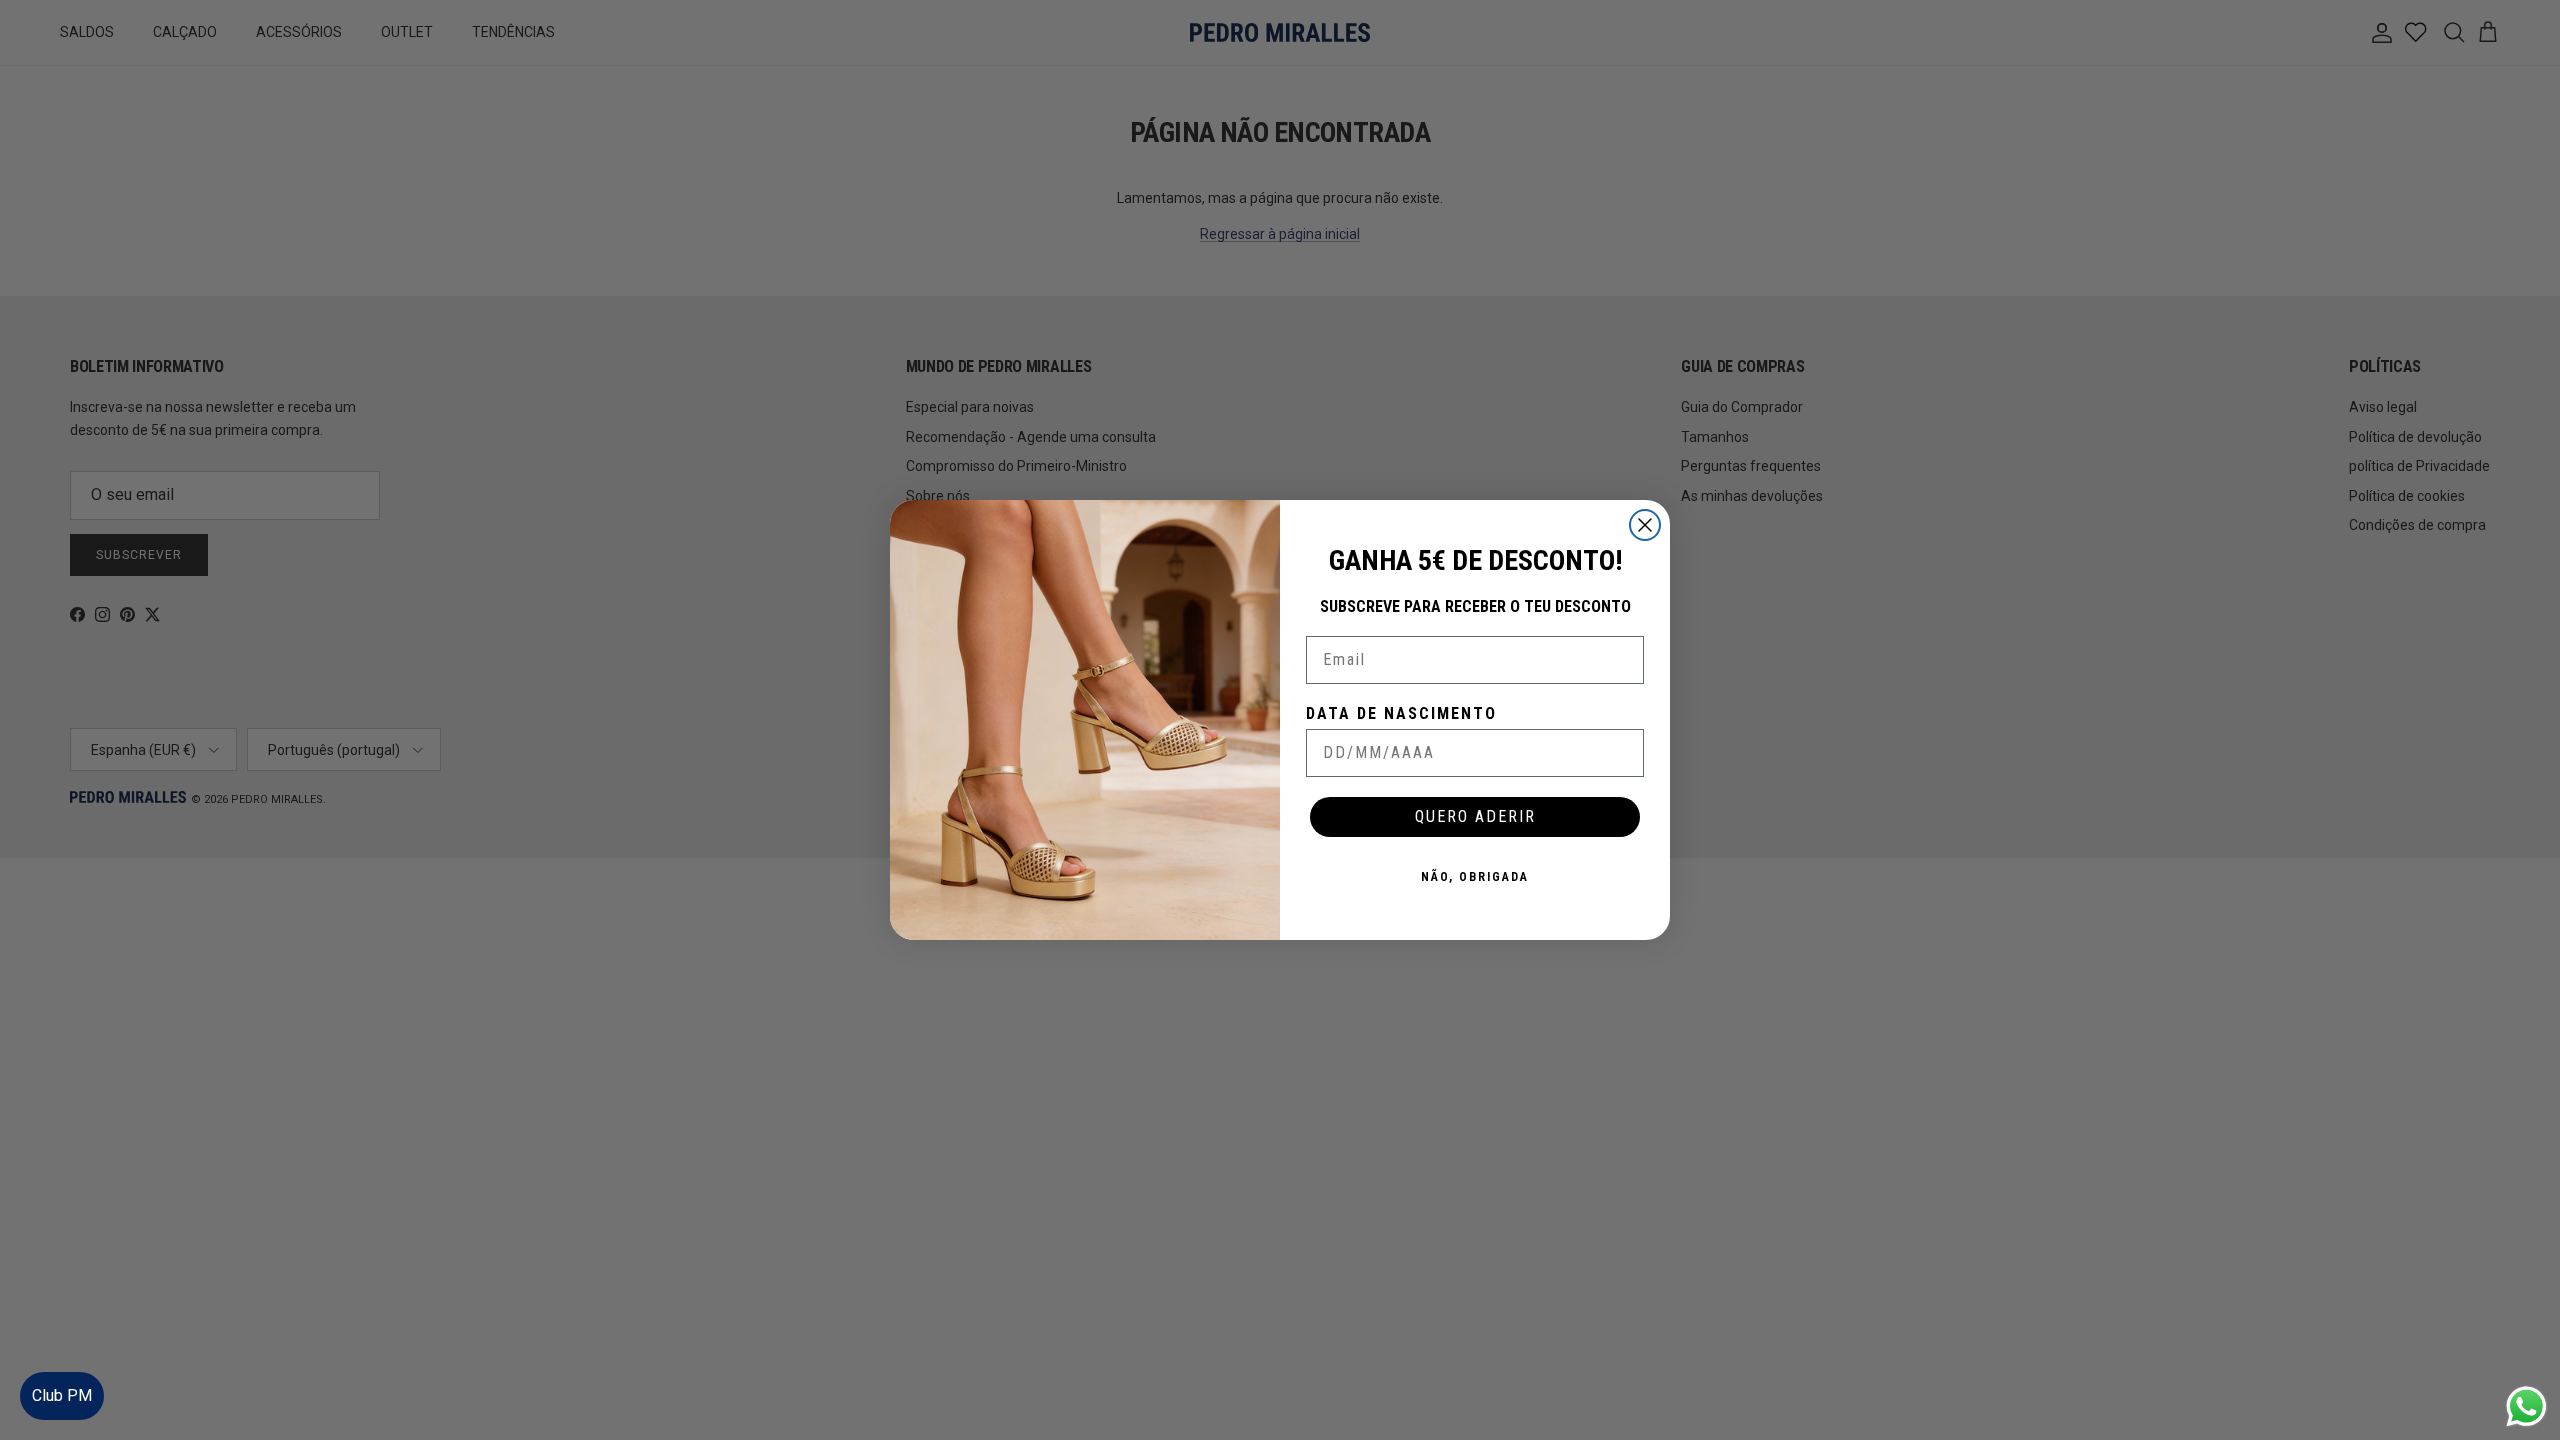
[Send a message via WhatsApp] (2526, 1406)
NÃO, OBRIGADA (1475, 877)
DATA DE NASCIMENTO (1401, 713)
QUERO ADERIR (1475, 816)
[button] (2524, 1364)
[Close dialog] (1645, 525)
